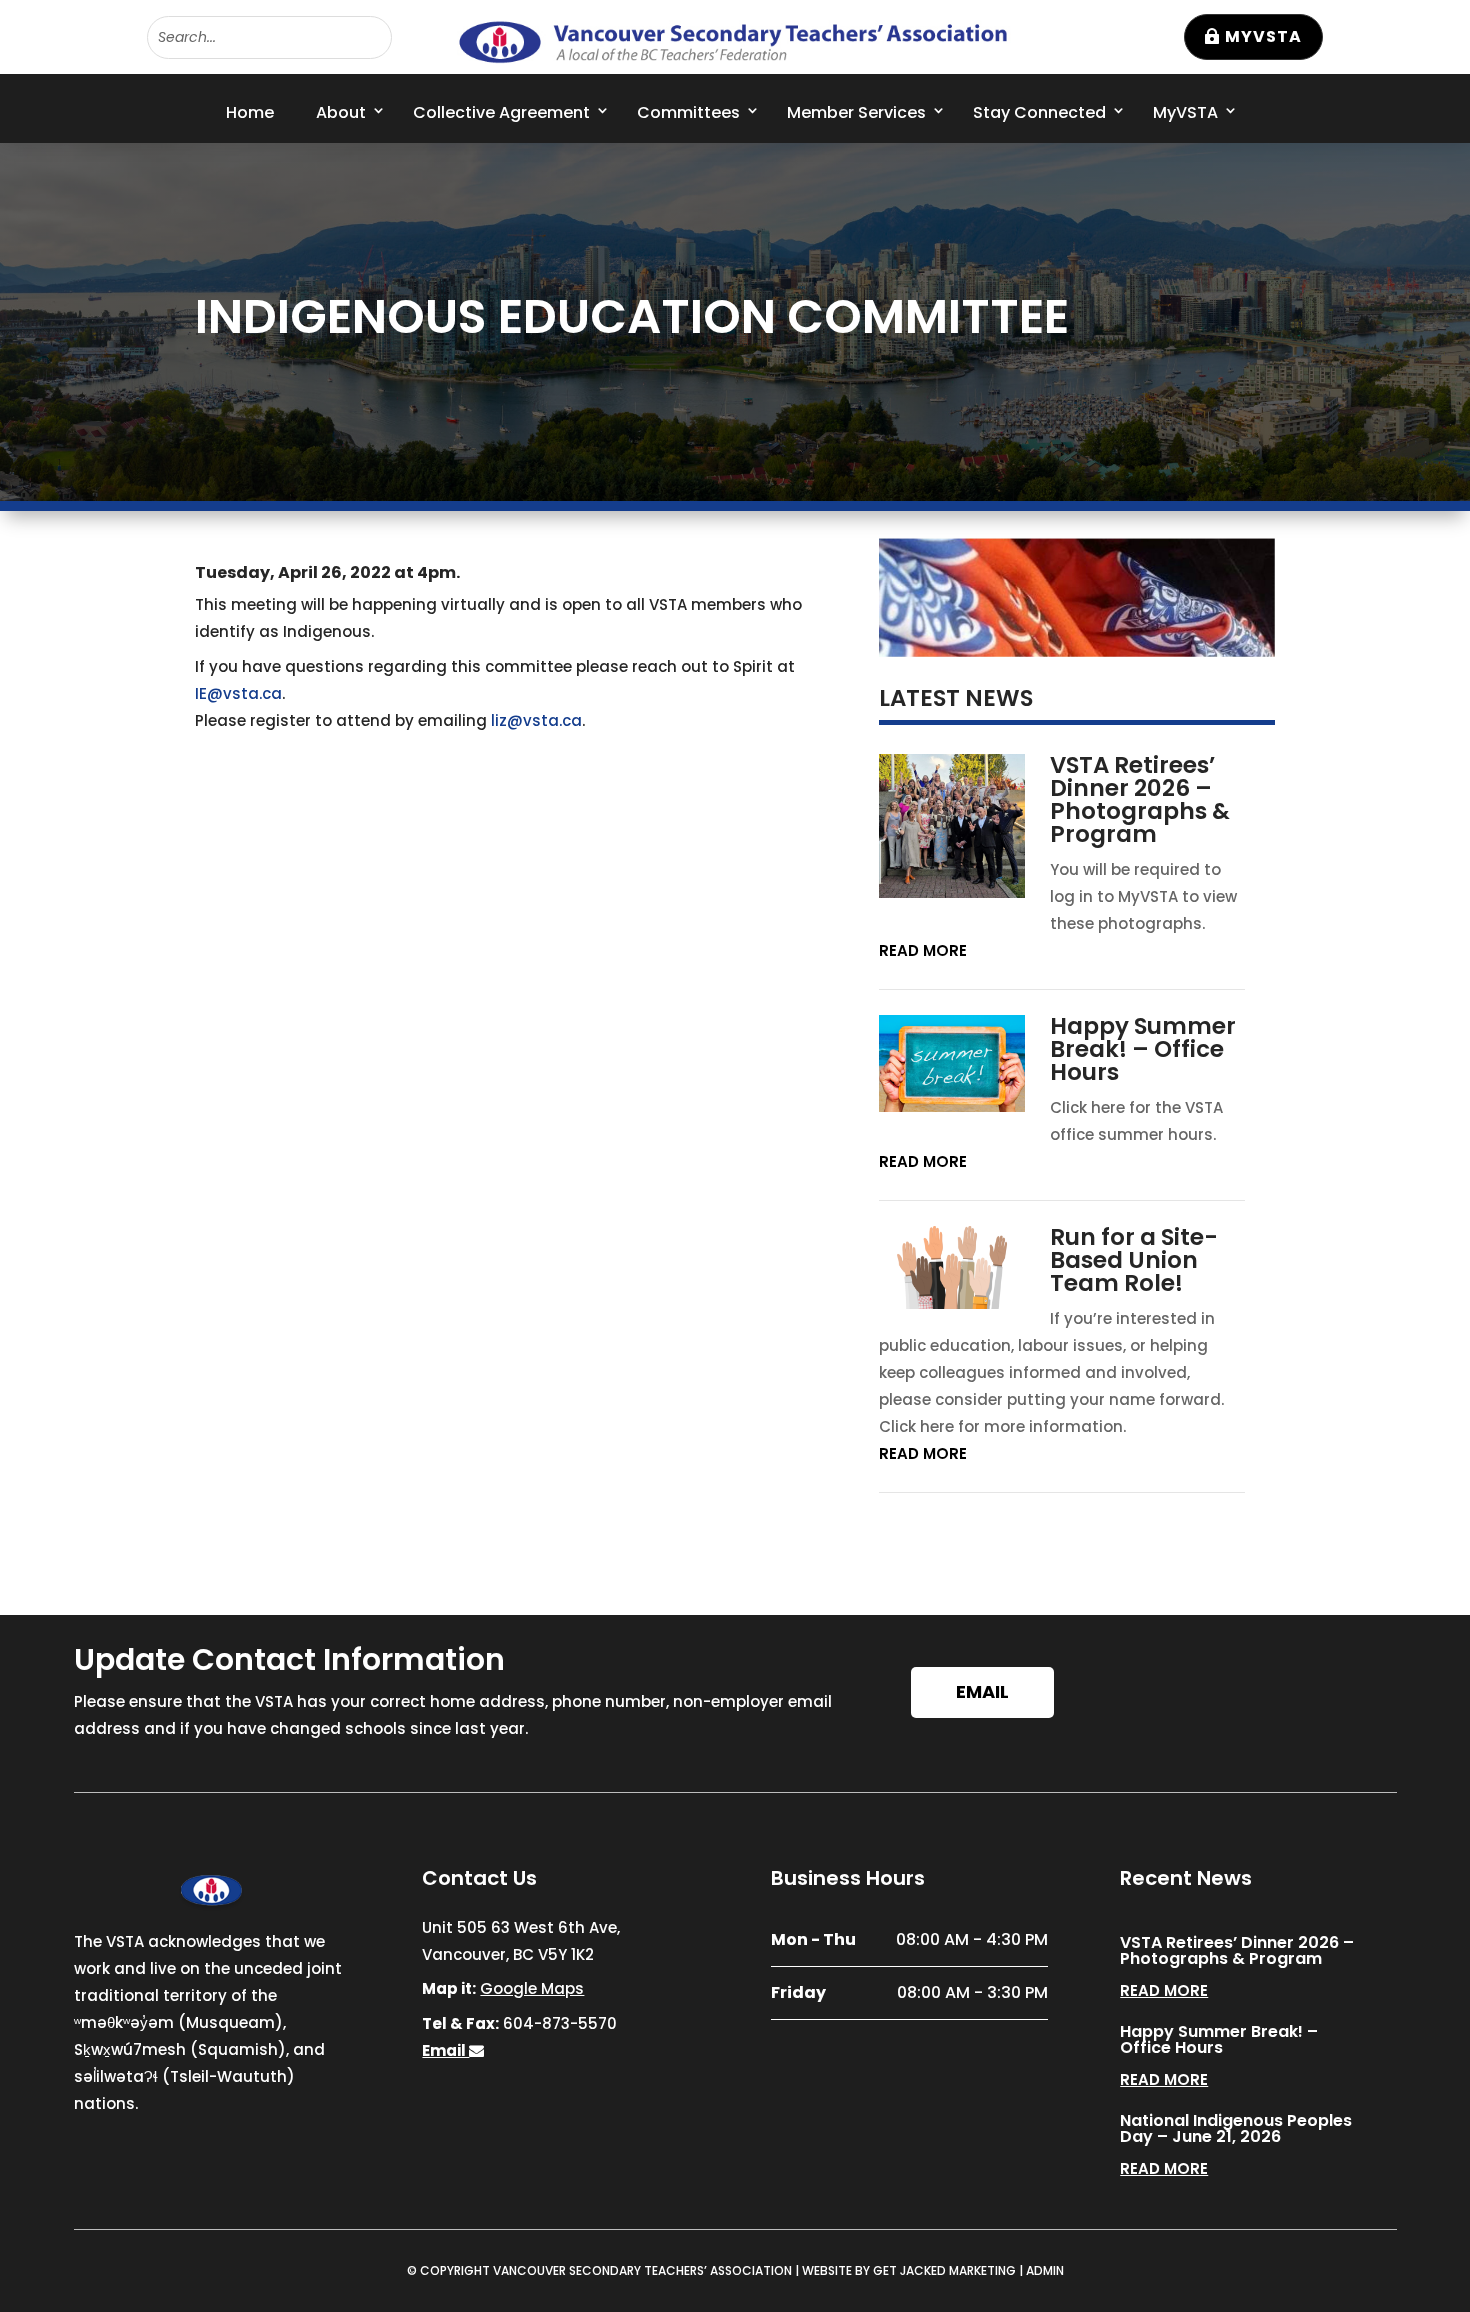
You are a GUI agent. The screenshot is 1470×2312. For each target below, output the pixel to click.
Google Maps (532, 1988)
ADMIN (1045, 2270)
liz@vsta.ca (536, 720)
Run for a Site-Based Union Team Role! (1134, 1260)
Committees (688, 112)
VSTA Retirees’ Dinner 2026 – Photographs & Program (1140, 799)
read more (923, 950)
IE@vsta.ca (238, 693)
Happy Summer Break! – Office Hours (1143, 1049)
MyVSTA (1263, 36)
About (341, 112)
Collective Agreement (501, 112)
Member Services (856, 112)
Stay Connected (1039, 112)
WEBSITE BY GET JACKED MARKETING (909, 2270)
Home (250, 112)
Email (982, 1691)
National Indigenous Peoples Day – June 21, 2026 (1236, 2128)
